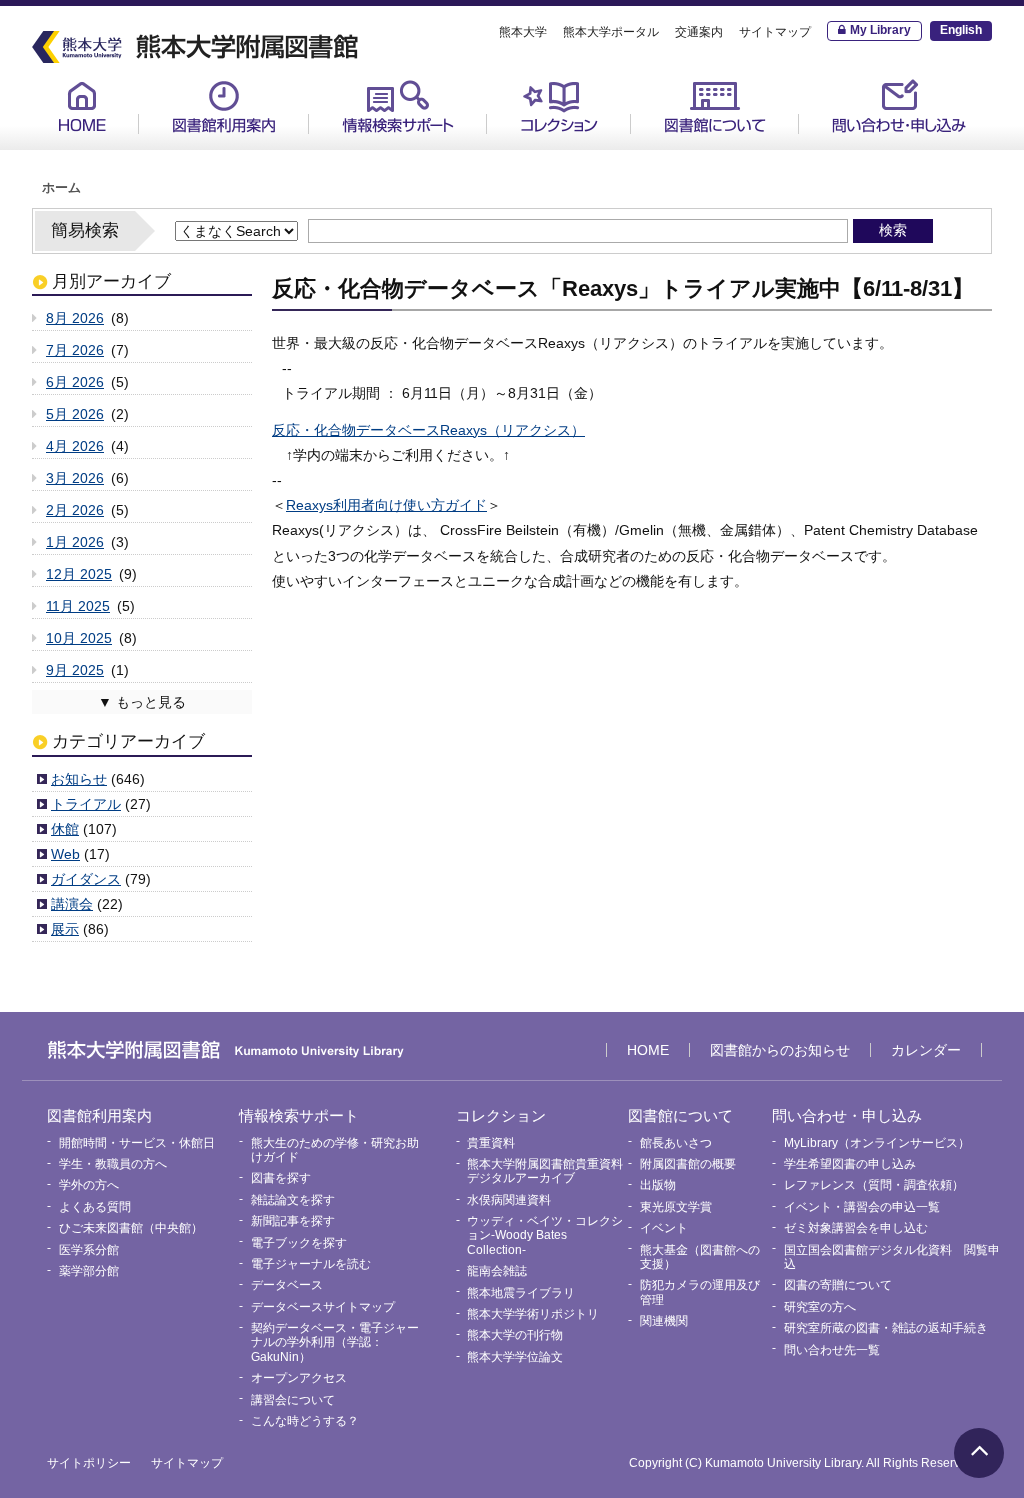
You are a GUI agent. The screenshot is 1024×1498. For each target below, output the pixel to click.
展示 (65, 929)
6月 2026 (75, 382)
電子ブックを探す (299, 1243)
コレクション (559, 106)
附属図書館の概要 (688, 1164)
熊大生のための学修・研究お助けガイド (418, 158)
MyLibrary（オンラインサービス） (904, 158)
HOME (82, 106)
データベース (287, 1285)
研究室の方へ (820, 1307)
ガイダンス (86, 879)
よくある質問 (95, 1207)
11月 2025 (78, 606)
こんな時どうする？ (305, 1421)
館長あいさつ (691, 151)
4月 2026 (75, 446)
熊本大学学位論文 (515, 1357)
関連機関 (664, 1321)
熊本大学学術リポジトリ (533, 1314)
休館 (65, 829)
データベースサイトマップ (323, 1307)
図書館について (715, 106)
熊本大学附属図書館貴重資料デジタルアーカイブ (545, 1171)
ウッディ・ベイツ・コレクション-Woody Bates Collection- (545, 1235)
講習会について (293, 1400)
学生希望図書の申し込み (850, 1164)
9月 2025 (75, 670)
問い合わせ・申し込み (899, 106)
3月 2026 (75, 478)
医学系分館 (89, 1250)
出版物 (658, 1185)
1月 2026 (75, 542)
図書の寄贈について (838, 1285)
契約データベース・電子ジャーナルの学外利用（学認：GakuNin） (335, 1342)
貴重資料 (533, 151)
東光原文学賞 (676, 1207)
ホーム (61, 188)
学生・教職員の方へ (113, 1164)
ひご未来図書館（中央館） (131, 1228)
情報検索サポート (398, 106)
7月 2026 (75, 350)
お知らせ (79, 779)
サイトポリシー (89, 1463)
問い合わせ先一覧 (832, 1350)
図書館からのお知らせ (780, 1050)
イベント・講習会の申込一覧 (862, 1207)
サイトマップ (775, 32)
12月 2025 (79, 574)
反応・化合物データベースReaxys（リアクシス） (428, 430)
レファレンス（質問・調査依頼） (874, 1185)
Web (65, 854)
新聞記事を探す (293, 1221)
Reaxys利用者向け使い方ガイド (386, 505)
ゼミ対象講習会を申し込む (856, 1228)
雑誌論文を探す (293, 1200)
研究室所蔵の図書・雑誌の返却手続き (886, 1328)
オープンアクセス (299, 1378)
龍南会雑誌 (497, 1271)
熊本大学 (523, 32)
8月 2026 (75, 318)
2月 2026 (75, 510)
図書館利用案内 (224, 106)
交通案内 (699, 32)
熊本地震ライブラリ (521, 1293)
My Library (880, 30)
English (961, 30)
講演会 (72, 904)
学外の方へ (89, 1185)
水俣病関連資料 (509, 1200)
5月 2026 (75, 414)
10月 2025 (79, 638)
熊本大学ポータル (611, 32)
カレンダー (926, 1050)
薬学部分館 (89, 1271)
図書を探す (281, 1178)
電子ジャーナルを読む (311, 1264)
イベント (664, 1228)
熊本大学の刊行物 (515, 1335)
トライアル (86, 804)
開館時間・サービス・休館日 (248, 151)
